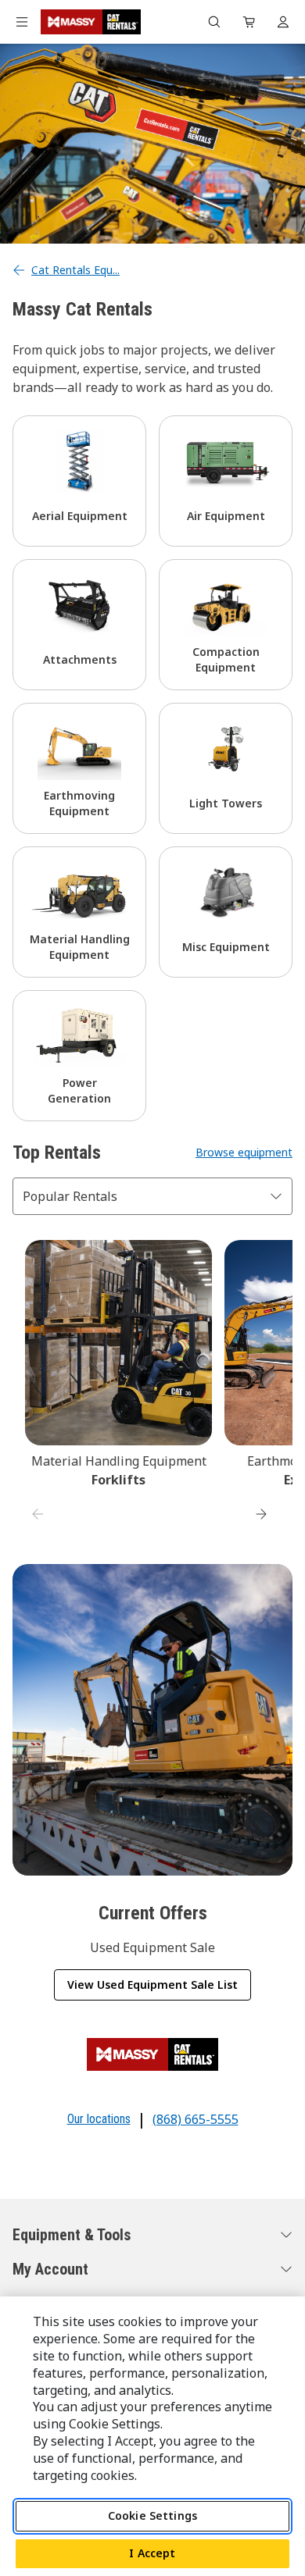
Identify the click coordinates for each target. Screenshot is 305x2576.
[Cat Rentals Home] (91, 22)
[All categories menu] (22, 22)
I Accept (152, 2553)
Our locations (99, 2119)
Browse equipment (244, 1152)
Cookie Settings (152, 2515)
